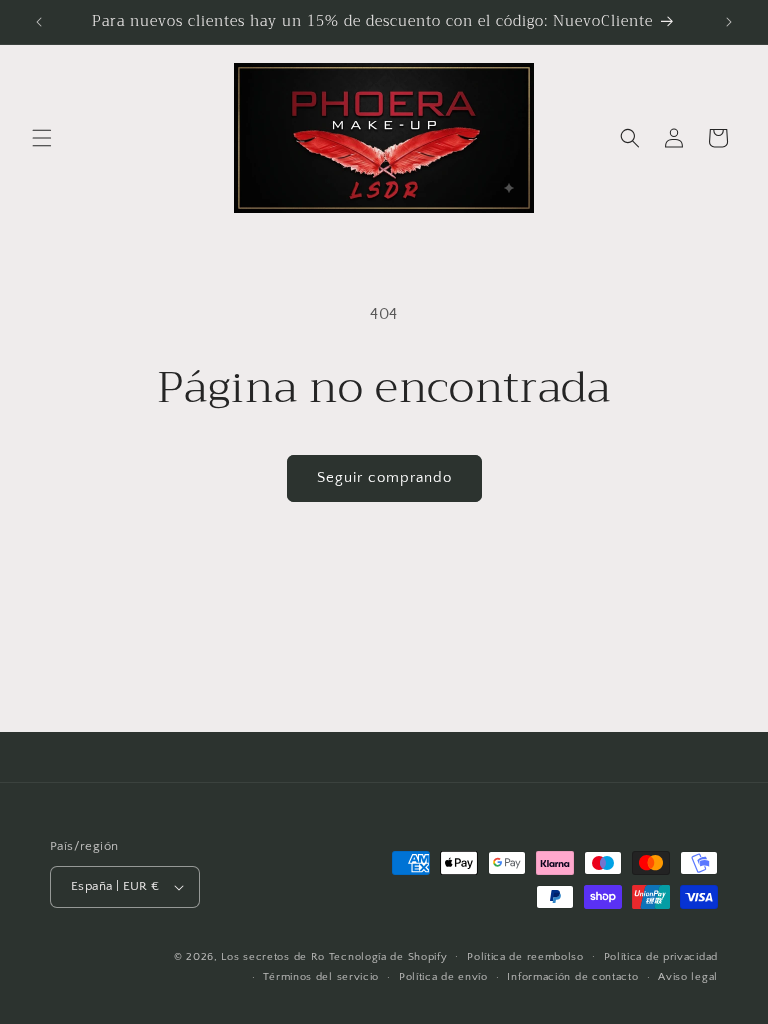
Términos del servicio (321, 977)
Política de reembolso (525, 957)
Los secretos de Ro (273, 957)
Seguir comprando (384, 477)
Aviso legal (688, 977)
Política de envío (443, 977)
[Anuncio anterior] (39, 22)
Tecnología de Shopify (388, 957)
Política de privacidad (661, 957)
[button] (42, 138)
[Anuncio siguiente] (729, 22)
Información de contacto (572, 977)
